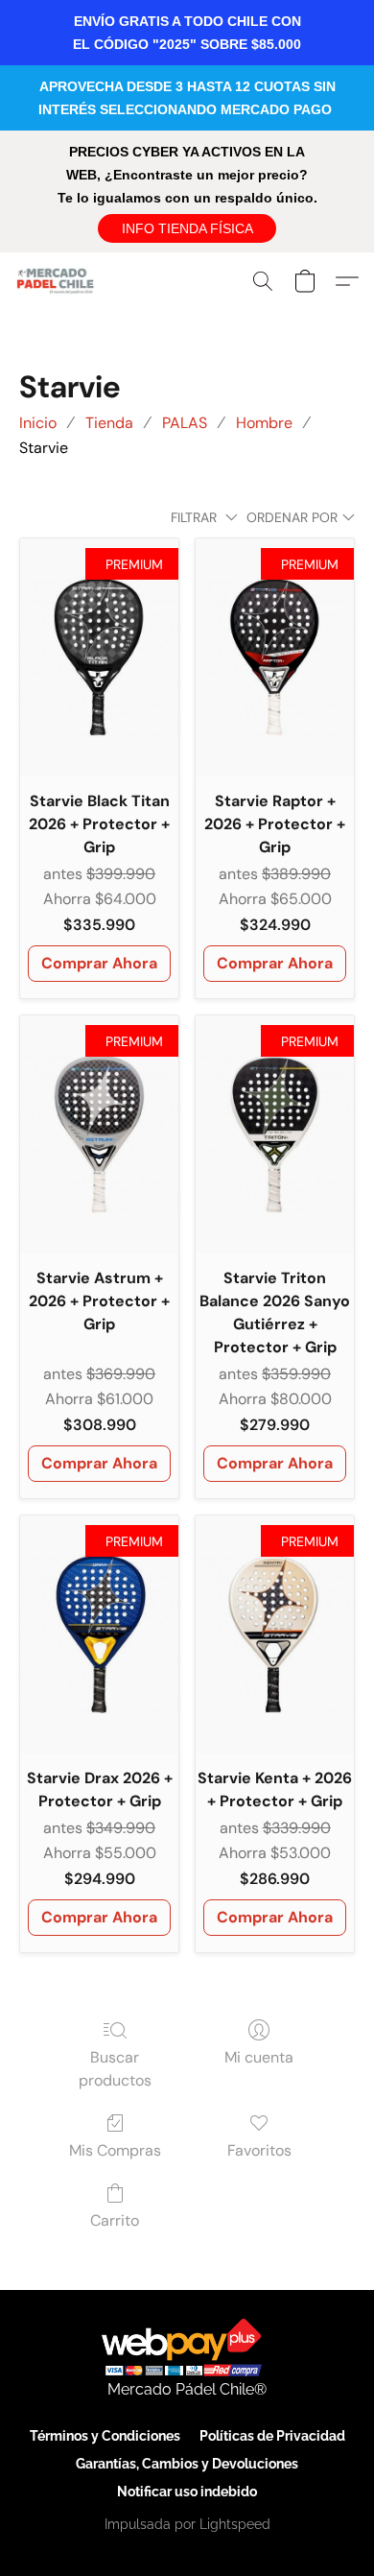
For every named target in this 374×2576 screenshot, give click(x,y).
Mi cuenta (259, 2057)
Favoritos (259, 2150)
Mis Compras (115, 2150)
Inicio (38, 423)
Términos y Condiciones (105, 2436)
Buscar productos (115, 2069)
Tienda (109, 423)
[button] (187, 228)
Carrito (115, 2220)
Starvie (44, 448)
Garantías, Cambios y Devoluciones (187, 2464)
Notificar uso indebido (187, 2492)
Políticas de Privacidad (272, 2436)
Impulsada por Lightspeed (187, 2524)
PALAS (185, 423)
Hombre (264, 423)
